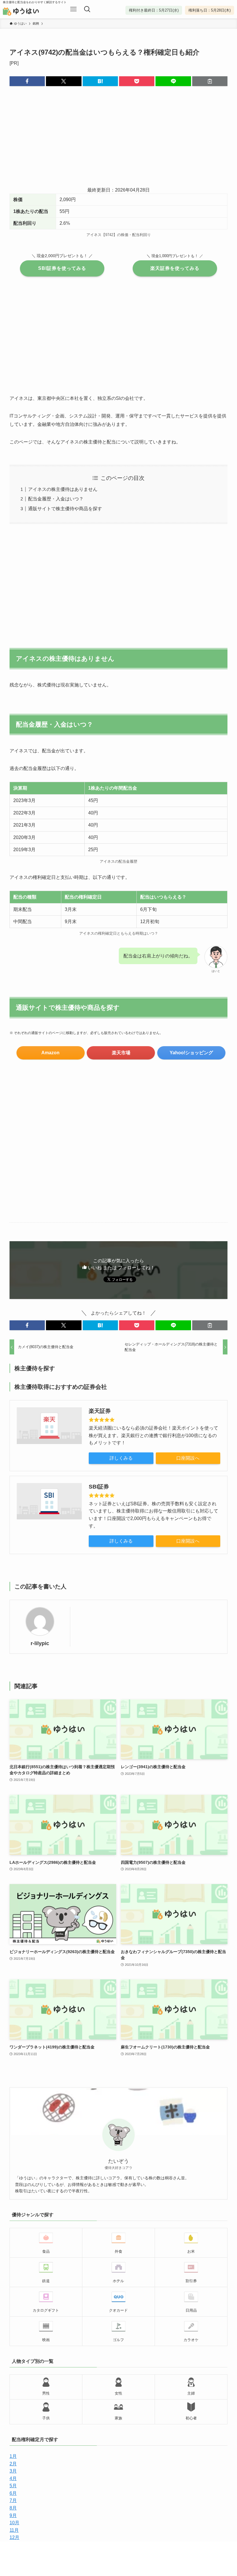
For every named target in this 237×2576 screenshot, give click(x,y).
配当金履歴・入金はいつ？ (56, 499)
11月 (14, 2530)
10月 (14, 2523)
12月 (14, 2537)
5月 (13, 2486)
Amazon (50, 1053)
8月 (13, 2508)
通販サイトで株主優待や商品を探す (65, 509)
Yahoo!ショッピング (191, 1053)
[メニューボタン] (73, 9)
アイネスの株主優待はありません (63, 489)
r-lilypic (40, 1643)
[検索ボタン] (87, 9)
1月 (13, 2456)
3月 (13, 2471)
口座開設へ (188, 1458)
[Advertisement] (118, 140)
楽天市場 (121, 1053)
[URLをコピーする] (210, 81)
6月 (13, 2493)
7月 (13, 2500)
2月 (13, 2464)
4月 (13, 2478)
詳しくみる (121, 1458)
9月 (13, 2515)
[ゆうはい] (29, 12)
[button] (27, 81)
